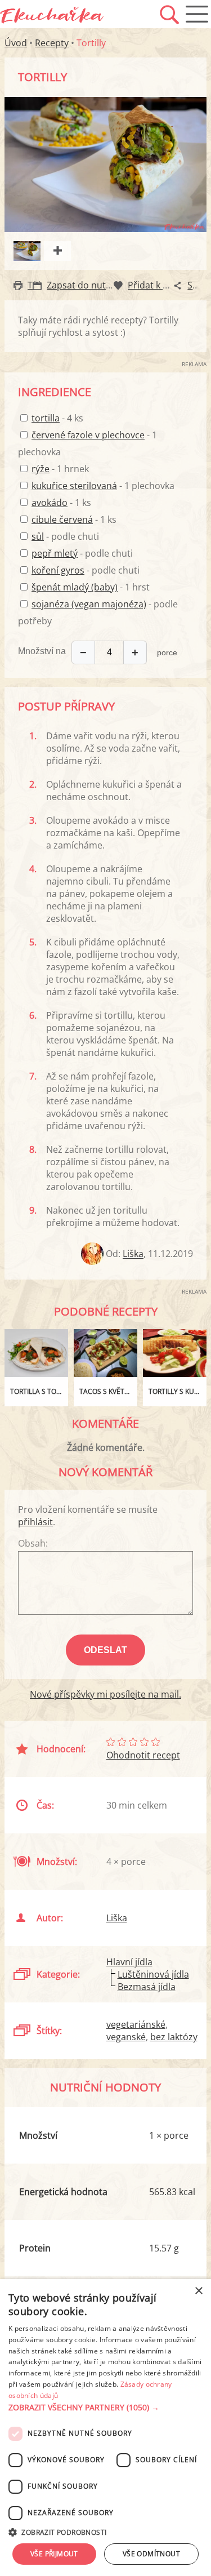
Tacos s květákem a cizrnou (108, 1391)
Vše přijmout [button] (54, 2554)
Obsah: (33, 1543)
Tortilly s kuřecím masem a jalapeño (178, 1391)
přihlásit (35, 1522)
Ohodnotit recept (143, 1755)
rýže (41, 469)
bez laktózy (174, 2037)
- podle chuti (65, 536)
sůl (38, 536)
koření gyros (58, 570)
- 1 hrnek (60, 469)
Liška (133, 1254)
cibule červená (62, 519)
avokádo (50, 503)
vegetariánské (136, 2024)
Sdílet (199, 285)
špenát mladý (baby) (75, 587)
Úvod (16, 43)
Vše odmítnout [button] (151, 2554)
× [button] (198, 2291)
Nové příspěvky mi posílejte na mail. (105, 1694)
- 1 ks (61, 503)
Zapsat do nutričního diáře (103, 285)
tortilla (46, 418)
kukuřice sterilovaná (74, 486)
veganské (126, 2037)
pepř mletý (55, 553)
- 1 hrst (91, 587)
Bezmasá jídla (147, 1987)
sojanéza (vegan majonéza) (89, 604)
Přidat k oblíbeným (168, 285)
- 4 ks (57, 418)
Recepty (52, 43)
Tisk (36, 285)
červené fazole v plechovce (88, 435)
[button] (105, 2408)
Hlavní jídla (129, 1962)
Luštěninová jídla (153, 1974)
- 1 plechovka (103, 486)
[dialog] (105, 2428)
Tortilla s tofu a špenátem (39, 1391)
